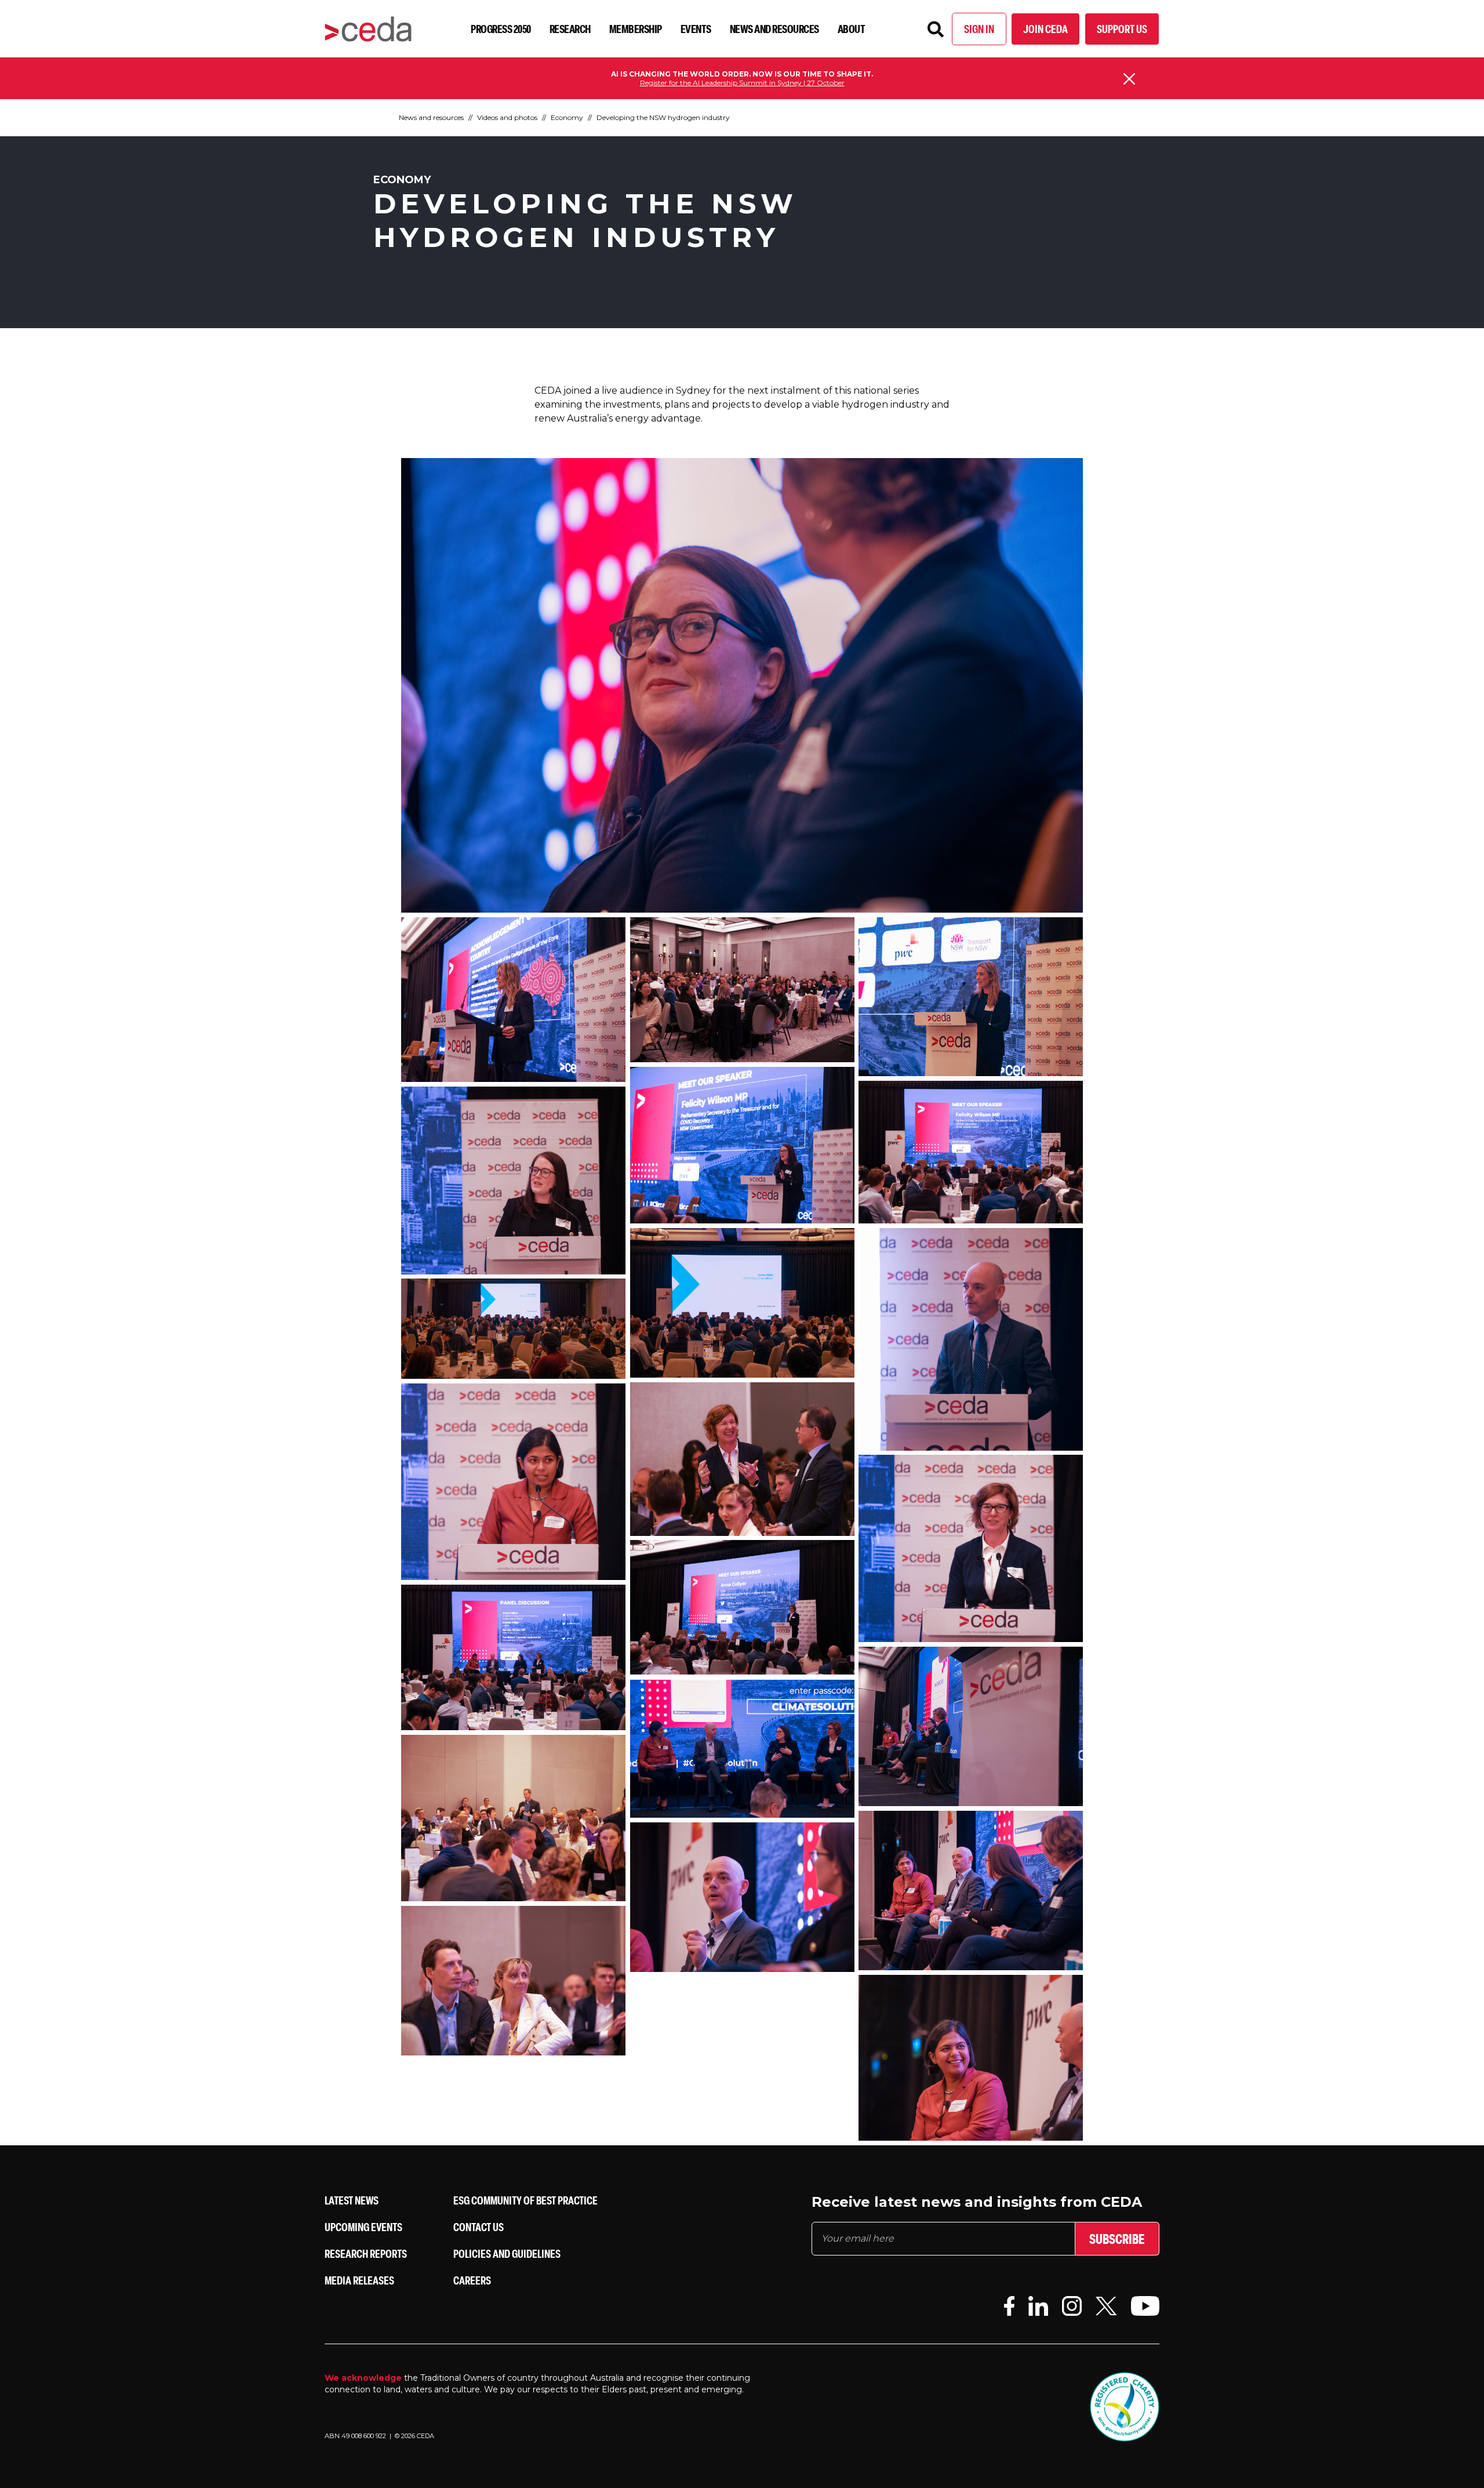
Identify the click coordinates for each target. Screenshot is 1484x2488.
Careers (472, 2280)
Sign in (979, 29)
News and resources (774, 29)
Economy (567, 117)
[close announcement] (1129, 79)
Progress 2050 (501, 29)
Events (696, 29)
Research (570, 29)
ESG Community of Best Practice (525, 2200)
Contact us (479, 2227)
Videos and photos (507, 117)
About (852, 29)
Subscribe (1117, 2239)
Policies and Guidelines (507, 2253)
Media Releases (359, 2280)
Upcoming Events (363, 2227)
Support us (1122, 29)
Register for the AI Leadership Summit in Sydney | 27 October (742, 83)
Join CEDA (1045, 29)
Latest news (352, 2200)
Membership (636, 29)
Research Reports (366, 2253)
